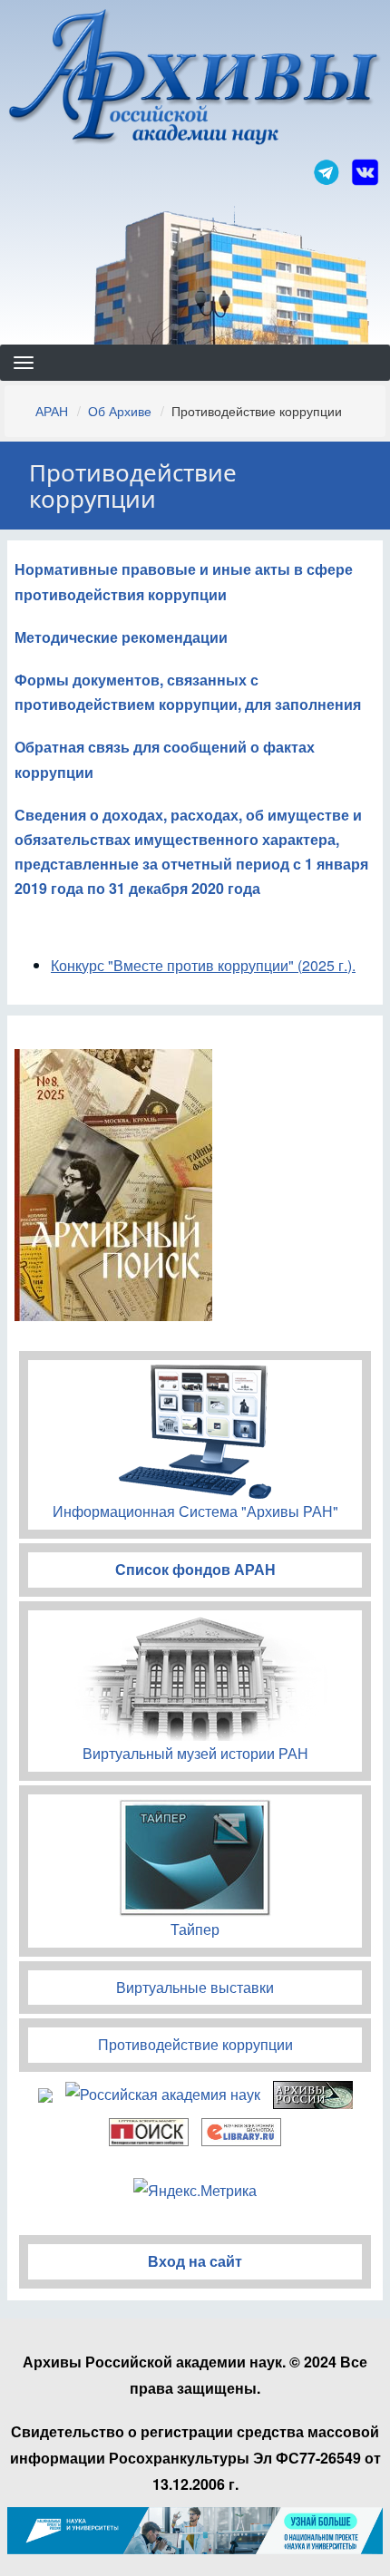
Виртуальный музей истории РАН (195, 1753)
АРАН (52, 411)
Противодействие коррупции (195, 2044)
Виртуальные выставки (195, 1987)
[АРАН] (195, 79)
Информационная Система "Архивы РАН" (195, 1511)
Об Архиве (120, 411)
